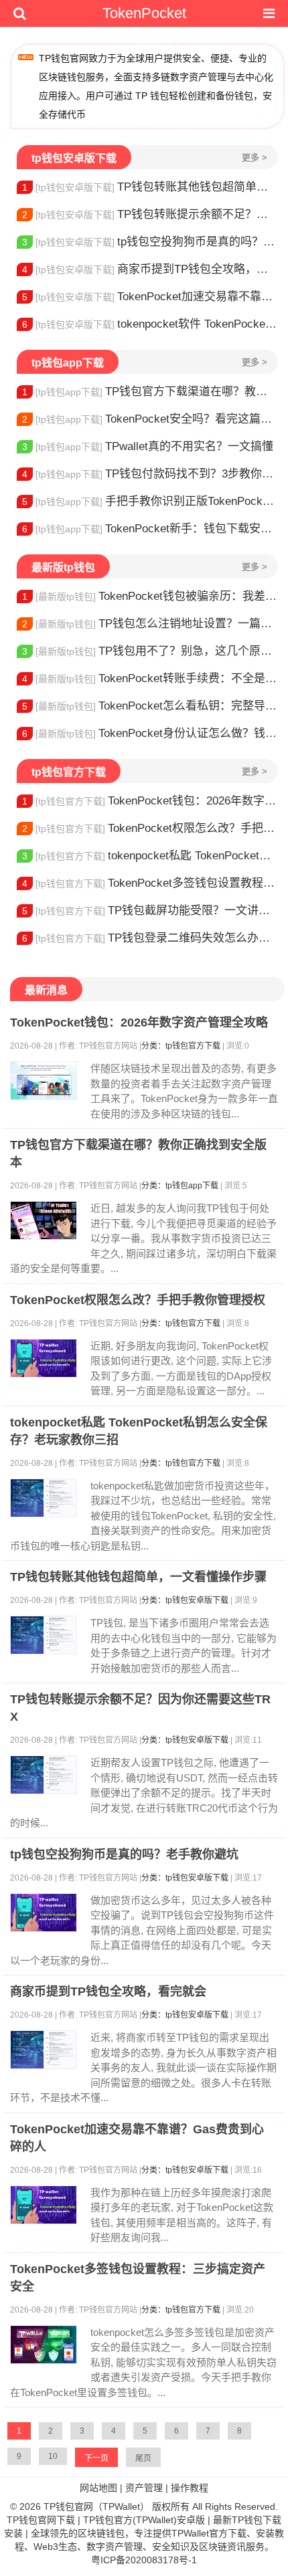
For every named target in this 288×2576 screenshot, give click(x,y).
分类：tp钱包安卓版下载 (185, 1600)
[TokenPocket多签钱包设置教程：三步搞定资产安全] (44, 2345)
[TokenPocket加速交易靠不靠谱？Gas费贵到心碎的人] (44, 2205)
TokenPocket (144, 13)
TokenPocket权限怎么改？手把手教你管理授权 (150, 828)
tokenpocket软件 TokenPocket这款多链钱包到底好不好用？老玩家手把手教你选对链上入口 (150, 324)
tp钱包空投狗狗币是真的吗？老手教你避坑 (150, 242)
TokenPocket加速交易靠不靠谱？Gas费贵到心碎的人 (150, 297)
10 (53, 2456)
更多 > (255, 157)
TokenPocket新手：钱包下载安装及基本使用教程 (150, 529)
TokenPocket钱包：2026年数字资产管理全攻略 (150, 801)
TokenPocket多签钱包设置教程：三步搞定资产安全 (150, 883)
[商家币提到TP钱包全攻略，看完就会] (44, 2050)
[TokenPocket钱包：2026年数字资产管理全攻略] (44, 1081)
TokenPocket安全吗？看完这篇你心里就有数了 (150, 419)
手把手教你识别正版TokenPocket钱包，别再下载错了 (150, 501)
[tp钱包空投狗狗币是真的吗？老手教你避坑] (44, 1913)
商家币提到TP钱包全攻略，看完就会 (150, 269)
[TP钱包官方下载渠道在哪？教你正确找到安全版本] (44, 1220)
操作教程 (190, 2488)
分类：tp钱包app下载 (180, 1186)
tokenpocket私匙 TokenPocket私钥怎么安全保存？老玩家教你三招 (150, 856)
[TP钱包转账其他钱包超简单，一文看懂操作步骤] (44, 1635)
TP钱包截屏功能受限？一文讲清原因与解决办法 (150, 910)
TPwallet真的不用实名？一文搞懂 (148, 446)
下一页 (96, 2458)
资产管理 (144, 2488)
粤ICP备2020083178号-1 (144, 2560)
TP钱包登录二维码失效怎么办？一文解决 (150, 938)
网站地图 (98, 2488)
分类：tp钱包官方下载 (181, 1046)
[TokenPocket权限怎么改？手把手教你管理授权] (44, 1358)
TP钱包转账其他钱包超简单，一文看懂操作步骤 (150, 187)
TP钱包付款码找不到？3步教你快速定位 (150, 474)
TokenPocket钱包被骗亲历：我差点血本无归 (150, 596)
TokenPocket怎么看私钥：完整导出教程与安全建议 (150, 706)
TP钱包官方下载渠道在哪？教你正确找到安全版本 (150, 392)
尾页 (143, 2458)
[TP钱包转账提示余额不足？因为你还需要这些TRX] (44, 1775)
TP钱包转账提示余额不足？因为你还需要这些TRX (150, 214)
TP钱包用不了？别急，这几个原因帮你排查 (150, 651)
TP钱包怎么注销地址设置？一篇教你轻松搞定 (150, 624)
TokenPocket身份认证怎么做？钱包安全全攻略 (150, 733)
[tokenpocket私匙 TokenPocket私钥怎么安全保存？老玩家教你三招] (44, 1498)
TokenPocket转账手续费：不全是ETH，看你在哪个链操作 (150, 678)
